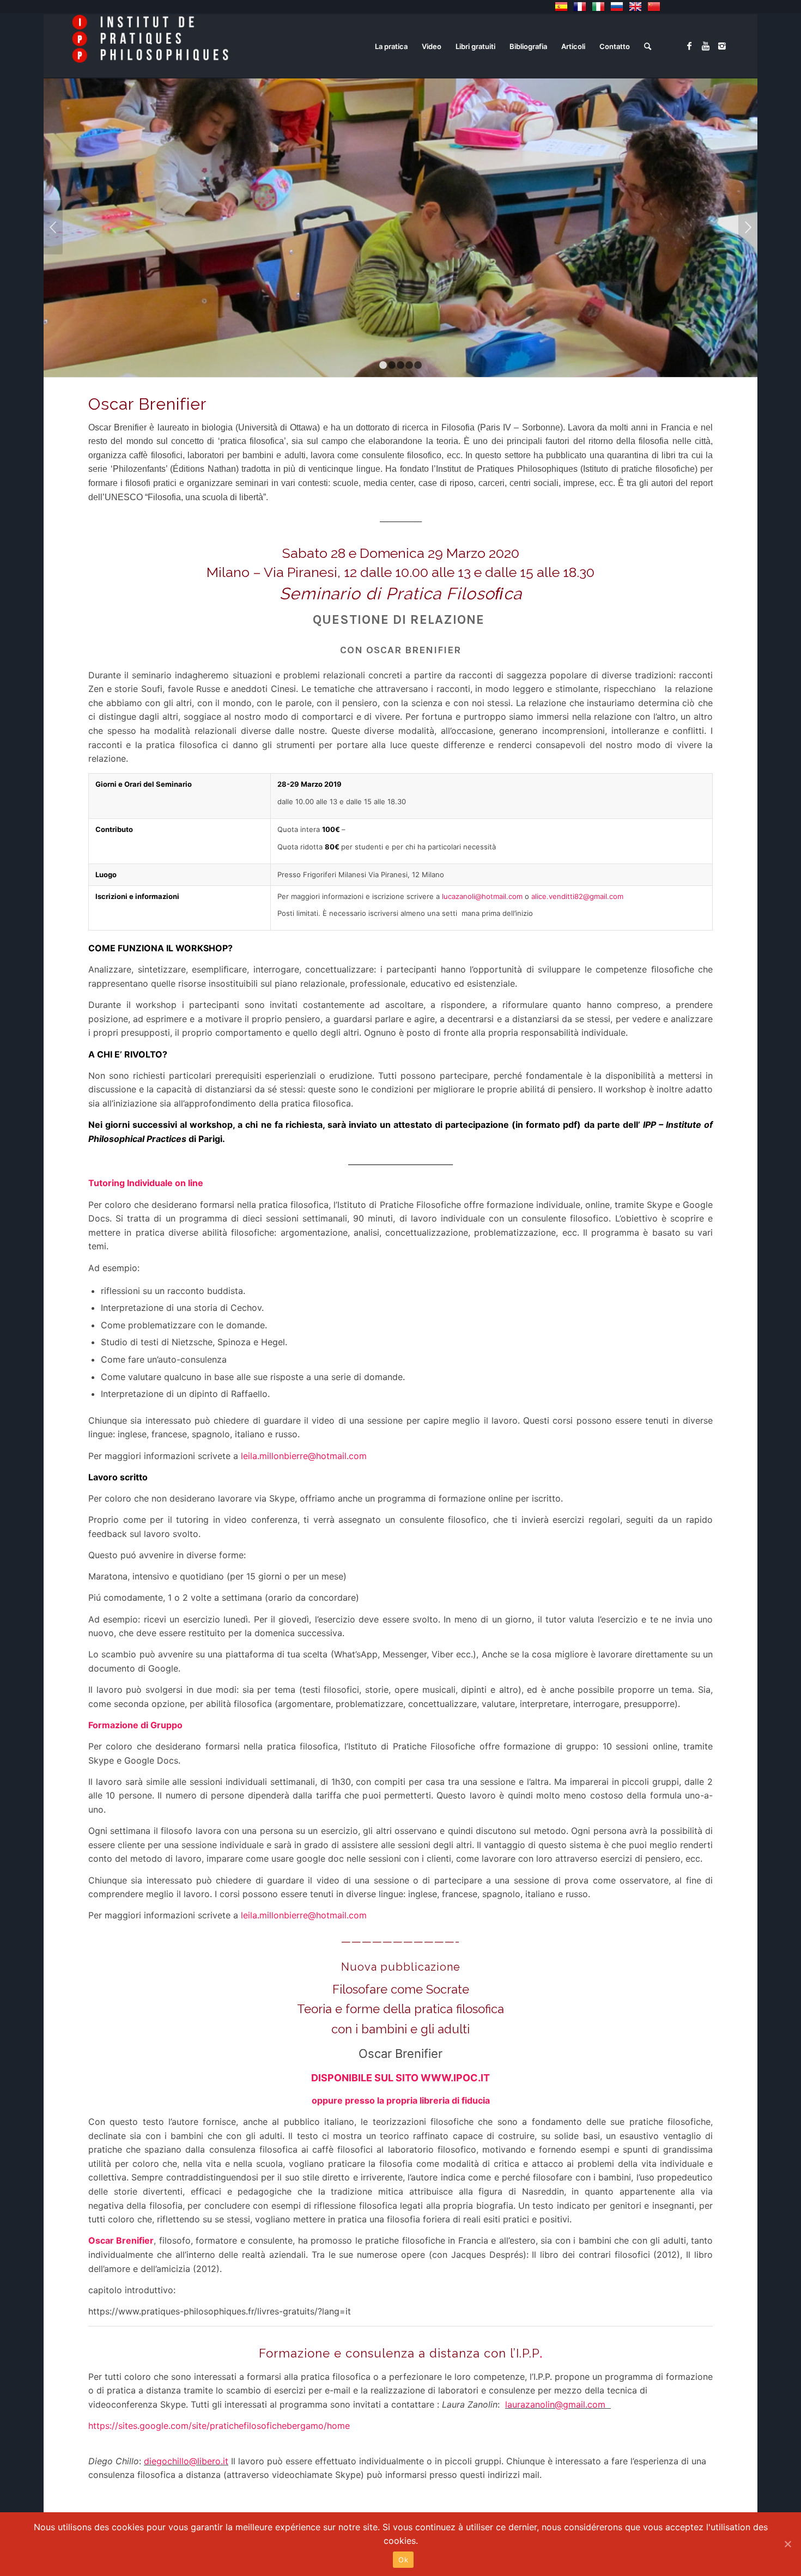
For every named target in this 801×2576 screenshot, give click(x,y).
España (561, 7)
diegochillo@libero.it (186, 2461)
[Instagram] (722, 46)
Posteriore (748, 227)
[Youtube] (706, 46)
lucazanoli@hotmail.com (482, 896)
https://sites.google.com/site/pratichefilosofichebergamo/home (219, 2426)
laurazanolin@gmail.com (555, 2404)
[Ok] (787, 2544)
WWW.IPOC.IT (455, 2078)
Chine (654, 7)
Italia (598, 7)
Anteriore (53, 227)
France (580, 7)
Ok (403, 2560)
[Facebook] (689, 46)
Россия (617, 7)
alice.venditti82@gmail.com (577, 896)
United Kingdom (635, 7)
